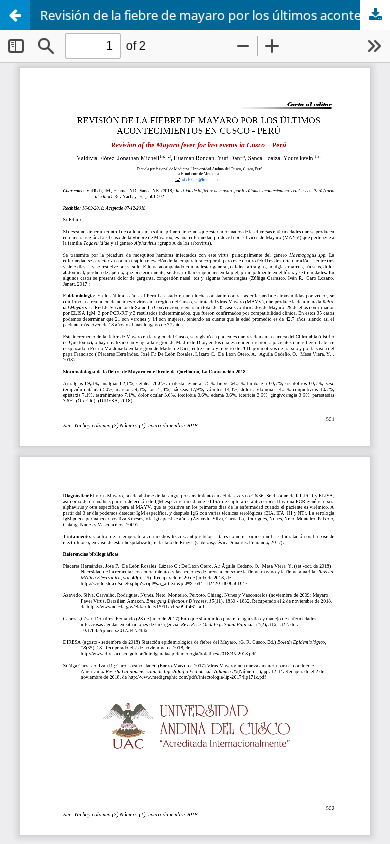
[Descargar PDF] (375, 15)
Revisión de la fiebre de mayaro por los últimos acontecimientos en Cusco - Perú (215, 15)
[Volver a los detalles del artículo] (15, 15)
